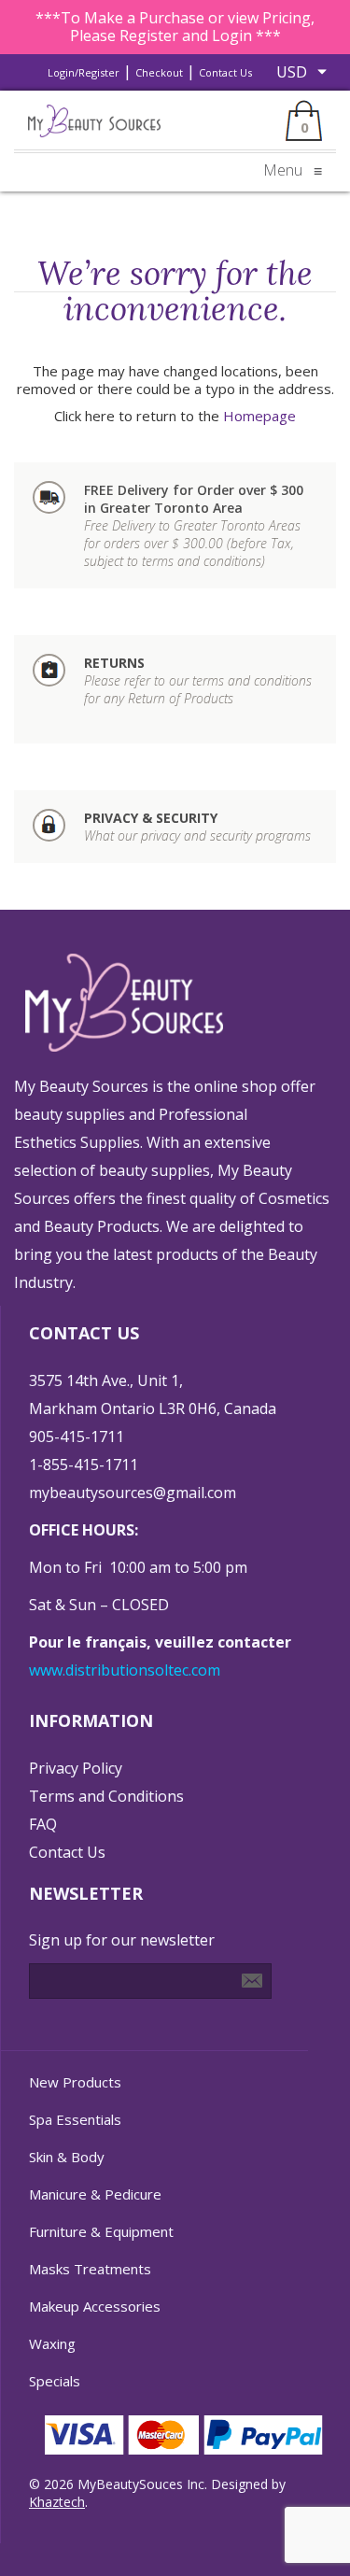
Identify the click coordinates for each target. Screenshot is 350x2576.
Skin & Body (67, 2157)
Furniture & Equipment (101, 2231)
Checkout (159, 72)
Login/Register (84, 72)
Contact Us (225, 72)
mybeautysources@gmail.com (133, 1493)
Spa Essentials (75, 2119)
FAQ (43, 1824)
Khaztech (57, 2502)
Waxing (52, 2343)
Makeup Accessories (95, 2306)
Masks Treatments (90, 2269)
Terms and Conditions (106, 1796)
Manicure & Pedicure (95, 2194)
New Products (75, 2082)
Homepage (259, 416)
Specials (55, 2381)
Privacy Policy (76, 1768)
